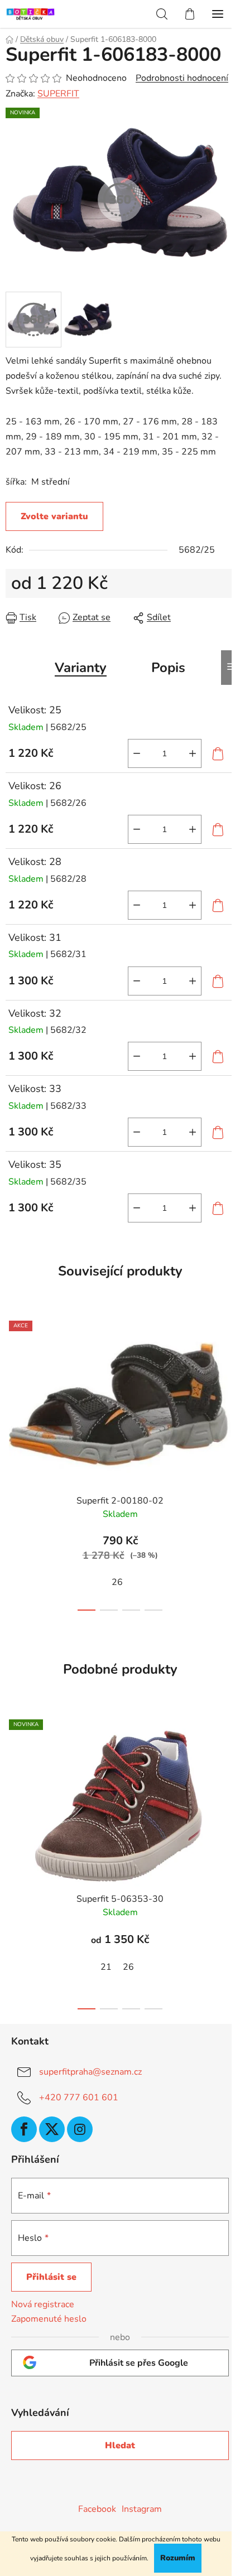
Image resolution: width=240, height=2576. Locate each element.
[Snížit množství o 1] (137, 753)
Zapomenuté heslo (49, 2319)
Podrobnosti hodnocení (182, 78)
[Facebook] (24, 2129)
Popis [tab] (168, 668)
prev (12, 1384)
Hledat (120, 2445)
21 (106, 1967)
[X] (52, 2129)
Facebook (97, 2509)
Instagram (142, 2509)
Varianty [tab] (81, 668)
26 (117, 1582)
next (228, 1384)
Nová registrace (43, 2304)
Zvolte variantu (54, 516)
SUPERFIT (58, 94)
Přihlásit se (51, 2277)
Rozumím (178, 2558)
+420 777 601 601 (79, 2097)
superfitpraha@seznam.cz (90, 2072)
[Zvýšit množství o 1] (193, 753)
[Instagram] (80, 2129)
